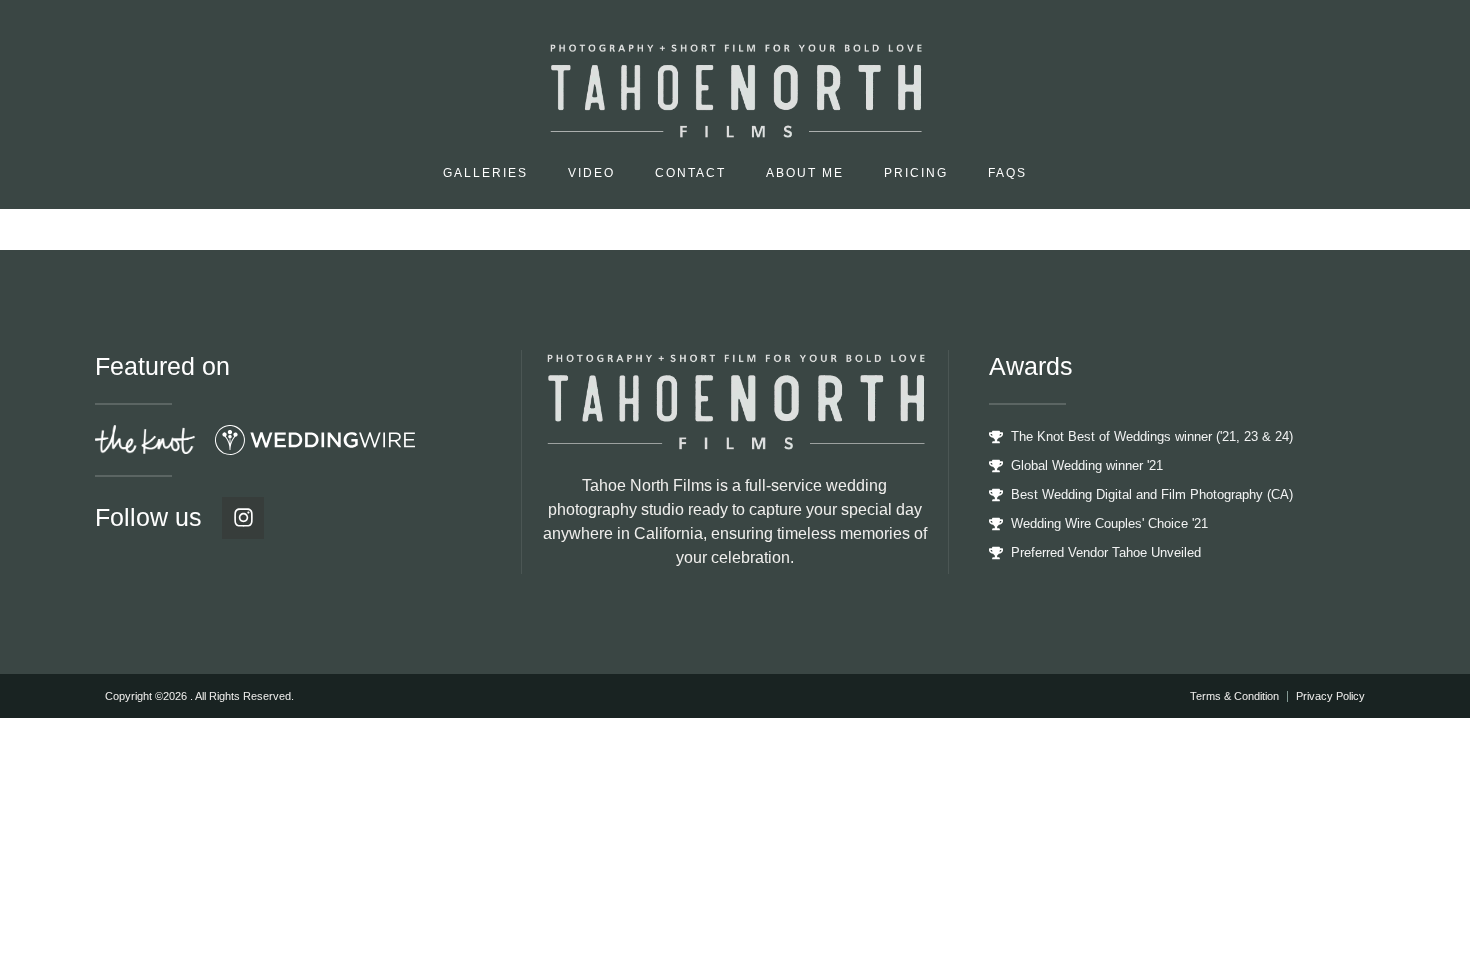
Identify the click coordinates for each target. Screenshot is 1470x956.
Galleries (485, 173)
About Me (805, 173)
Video (591, 173)
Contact (690, 173)
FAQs (1007, 173)
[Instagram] (243, 518)
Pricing (916, 173)
